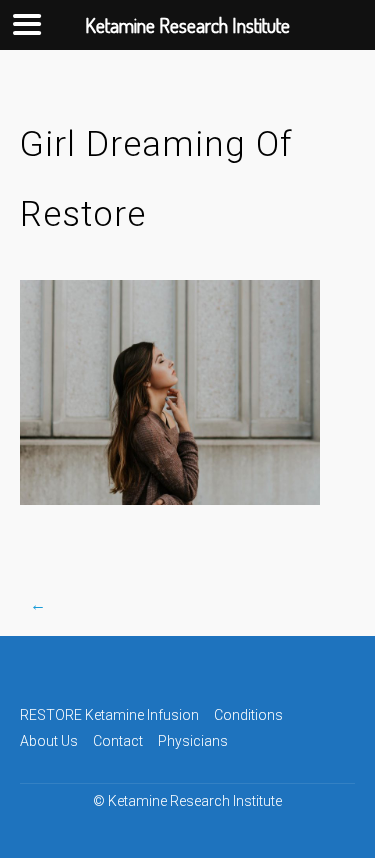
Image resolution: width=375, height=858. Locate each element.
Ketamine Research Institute (195, 801)
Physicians (193, 741)
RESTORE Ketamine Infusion (109, 715)
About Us (49, 741)
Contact (118, 741)
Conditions (248, 715)
